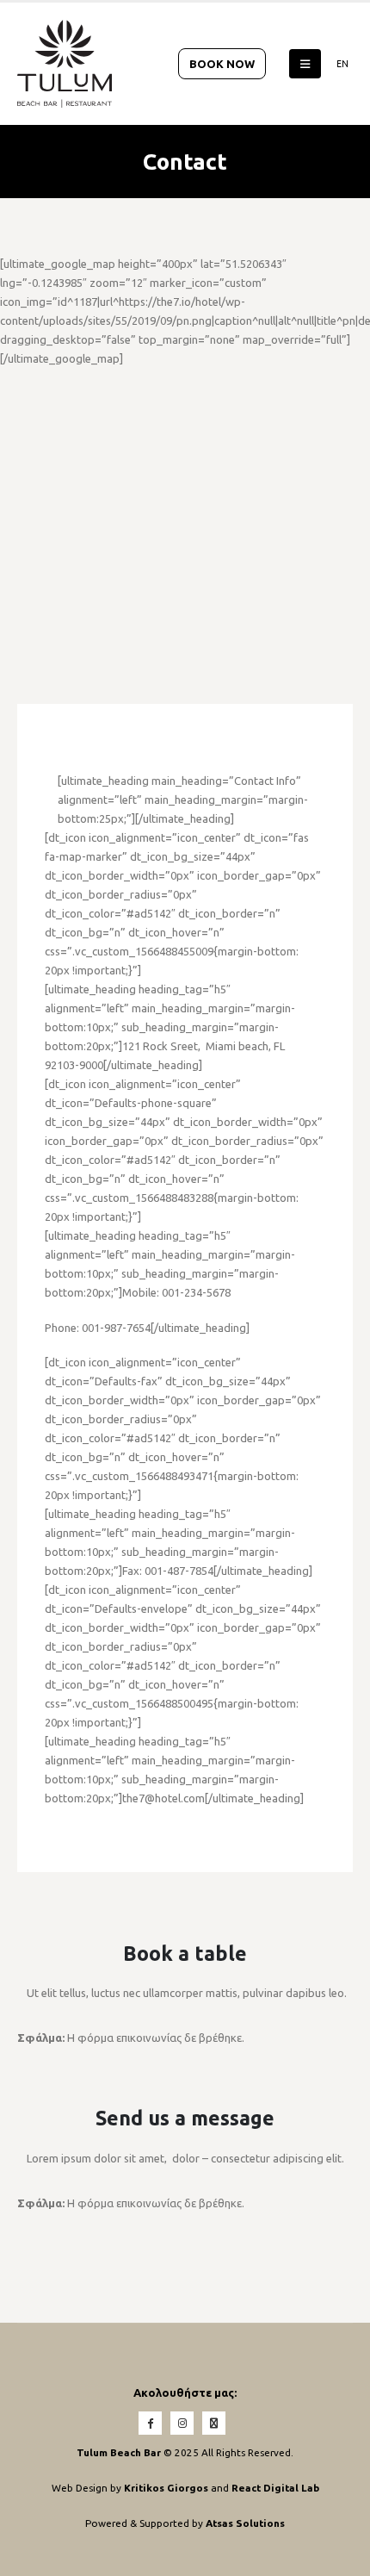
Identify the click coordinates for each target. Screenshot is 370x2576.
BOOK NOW (222, 64)
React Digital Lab (275, 2488)
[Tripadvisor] (214, 2423)
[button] (305, 64)
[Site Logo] (65, 64)
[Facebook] (150, 2423)
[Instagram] (182, 2423)
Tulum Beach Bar (119, 2452)
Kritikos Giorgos (167, 2488)
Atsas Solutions (245, 2523)
